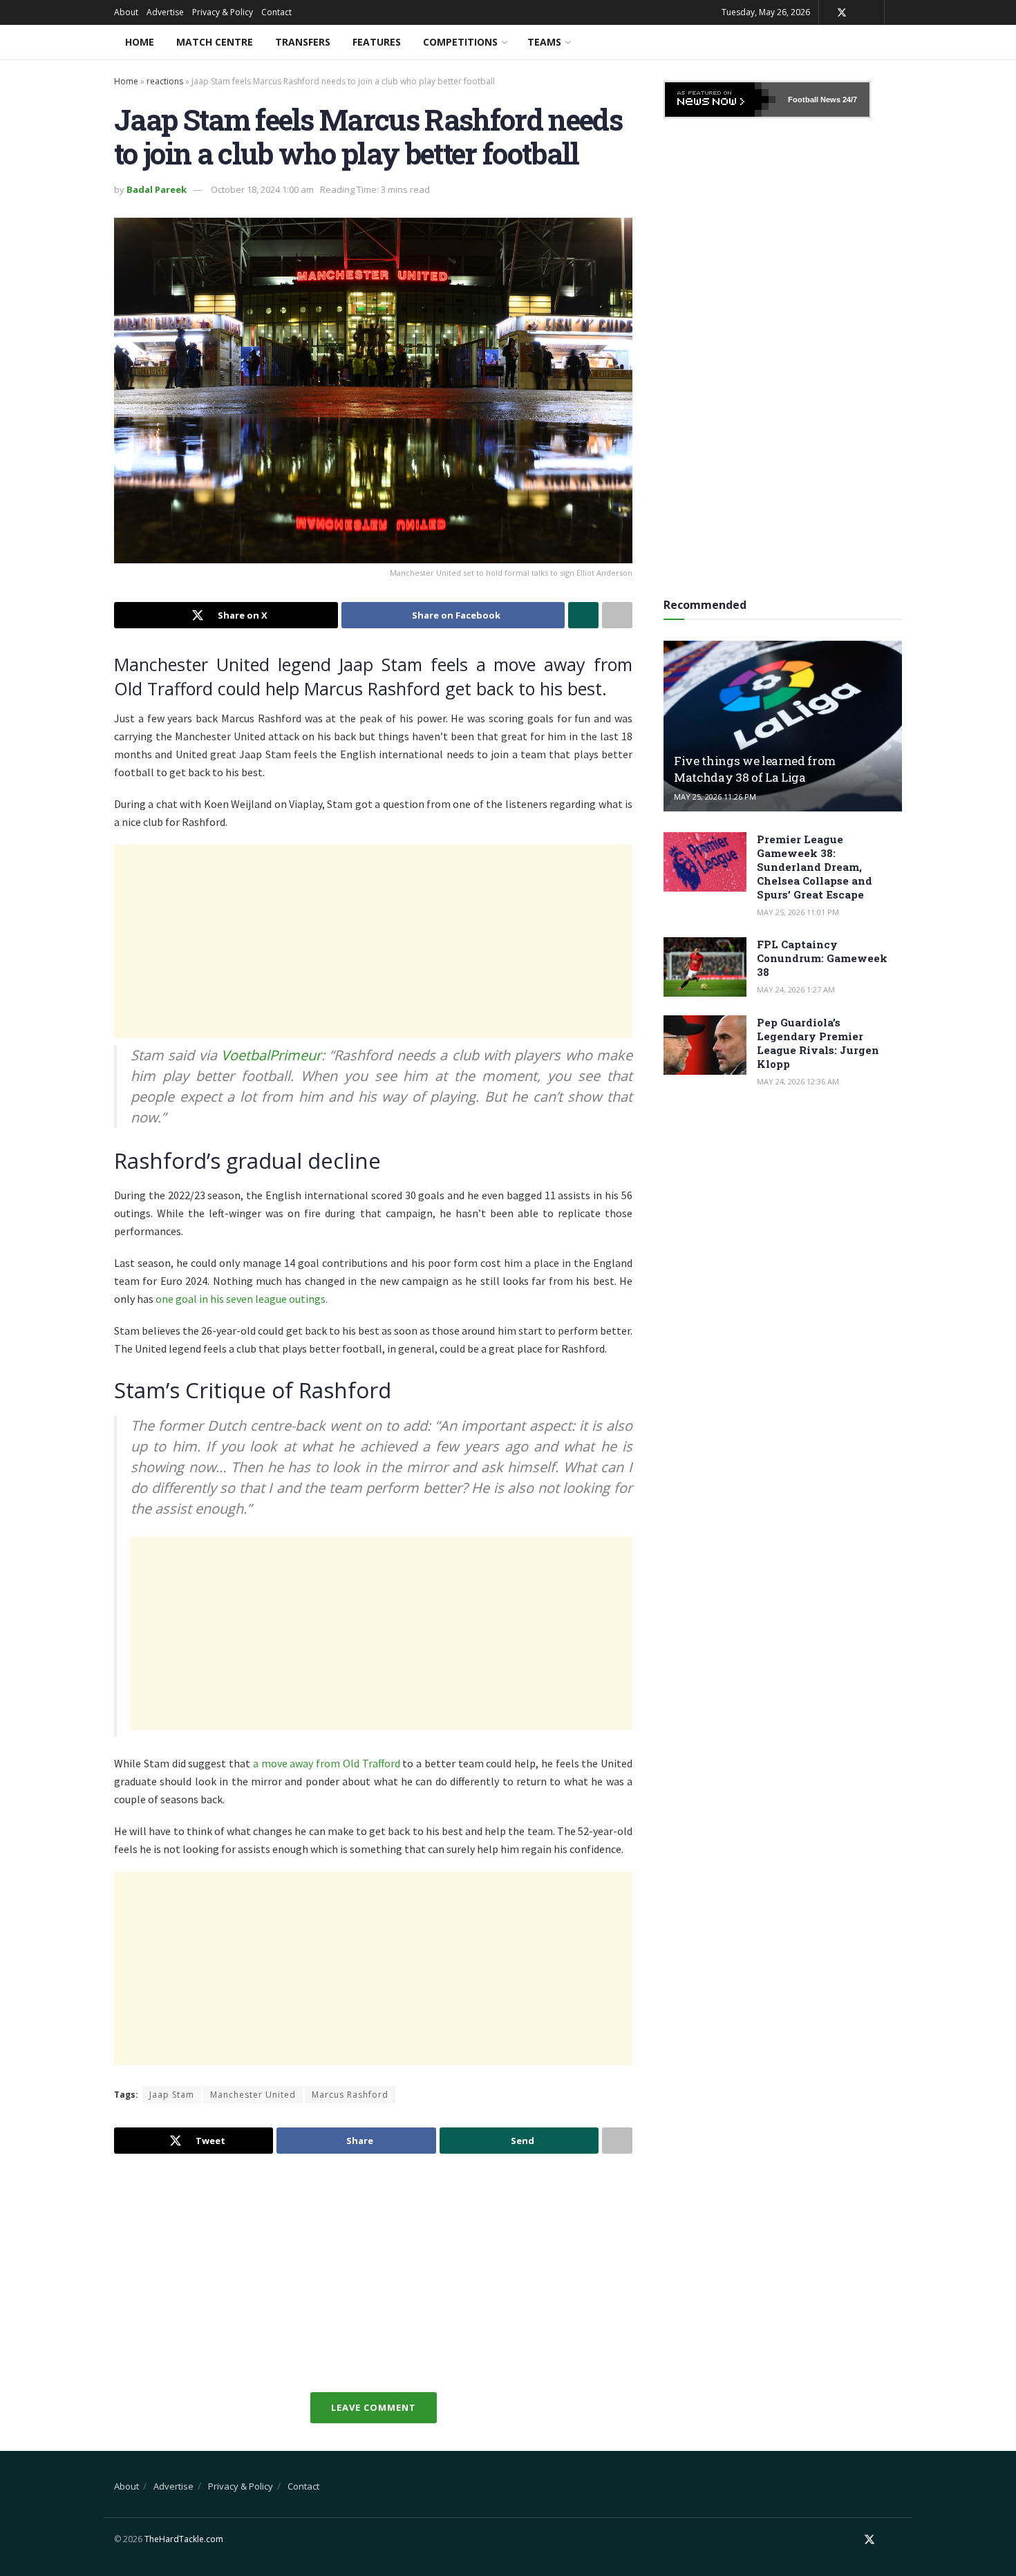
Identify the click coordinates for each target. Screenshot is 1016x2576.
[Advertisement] (373, 941)
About (126, 12)
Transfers (303, 42)
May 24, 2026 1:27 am (796, 989)
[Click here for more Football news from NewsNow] (720, 100)
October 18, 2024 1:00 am (262, 189)
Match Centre (215, 42)
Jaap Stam (172, 2095)
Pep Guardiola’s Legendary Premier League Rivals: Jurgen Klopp (818, 1043)
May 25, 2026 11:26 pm (715, 797)
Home (140, 42)
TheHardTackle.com (184, 2539)
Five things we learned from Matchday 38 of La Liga (755, 769)
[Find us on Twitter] (842, 13)
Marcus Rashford (350, 2095)
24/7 (849, 100)
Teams (544, 42)
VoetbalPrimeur (269, 1055)
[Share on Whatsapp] (583, 615)
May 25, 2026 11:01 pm (798, 912)
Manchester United (253, 2095)
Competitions (460, 42)
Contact (276, 12)
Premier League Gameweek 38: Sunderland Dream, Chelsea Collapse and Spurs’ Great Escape (815, 867)
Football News (814, 100)
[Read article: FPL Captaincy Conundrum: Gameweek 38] (705, 967)
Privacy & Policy (223, 12)
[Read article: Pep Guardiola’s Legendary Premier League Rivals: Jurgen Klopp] (705, 1045)
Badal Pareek (157, 189)
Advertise (165, 12)
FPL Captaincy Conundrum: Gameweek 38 (822, 958)
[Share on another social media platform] (617, 615)
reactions (165, 81)
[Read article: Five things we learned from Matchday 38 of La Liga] (783, 726)
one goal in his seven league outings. (242, 1299)
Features (377, 42)
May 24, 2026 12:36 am (798, 1081)
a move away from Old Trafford (327, 1763)
